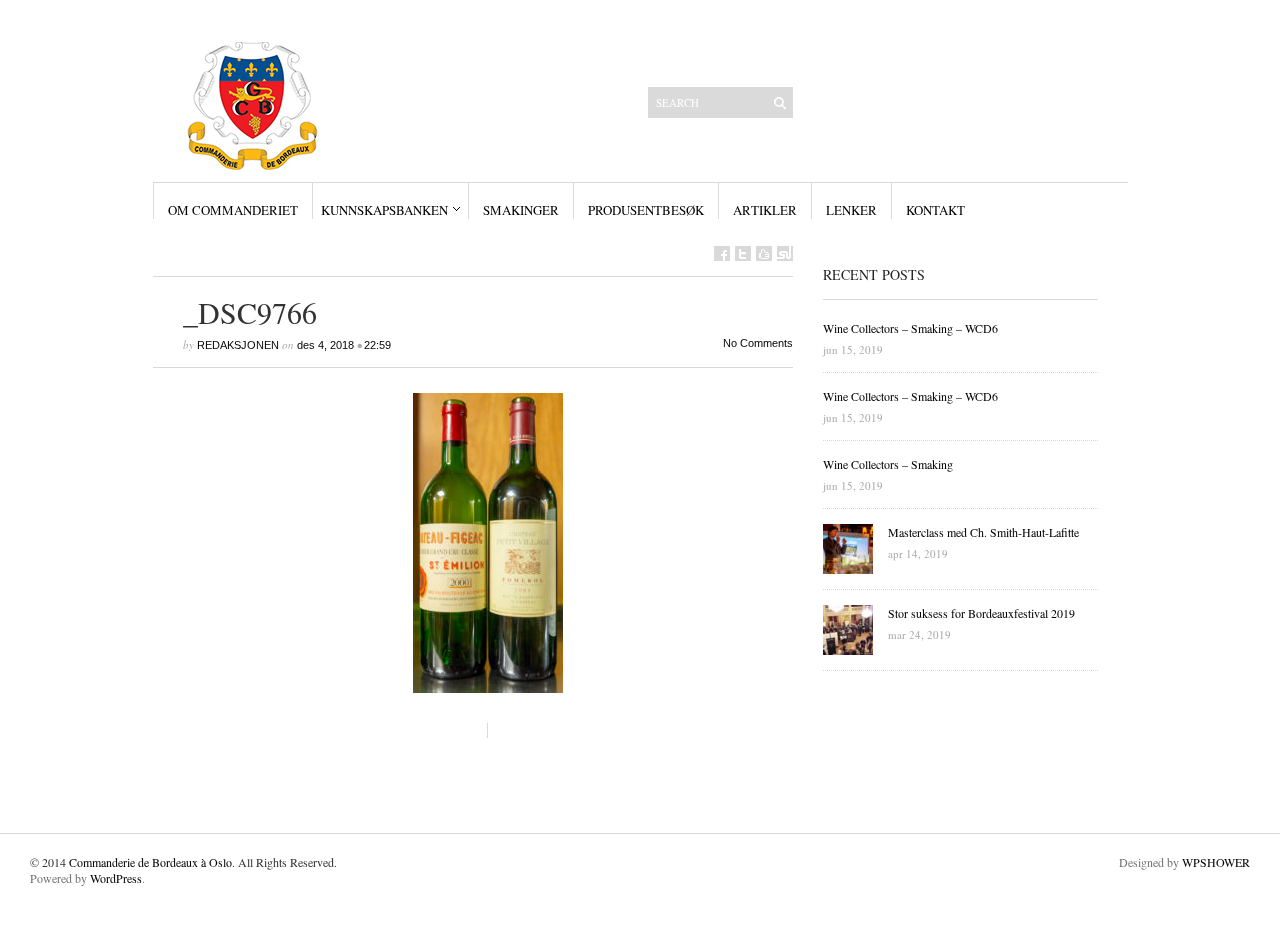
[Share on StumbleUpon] (785, 253)
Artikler (765, 210)
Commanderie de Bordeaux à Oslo (150, 862)
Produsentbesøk (646, 210)
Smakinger (521, 210)
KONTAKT (935, 210)
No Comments (758, 343)
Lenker (851, 210)
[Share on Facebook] (722, 253)
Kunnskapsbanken (384, 210)
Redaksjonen (238, 345)
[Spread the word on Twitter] (743, 253)
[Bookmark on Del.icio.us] (764, 253)
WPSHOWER (1216, 862)
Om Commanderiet (233, 210)
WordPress (116, 878)
